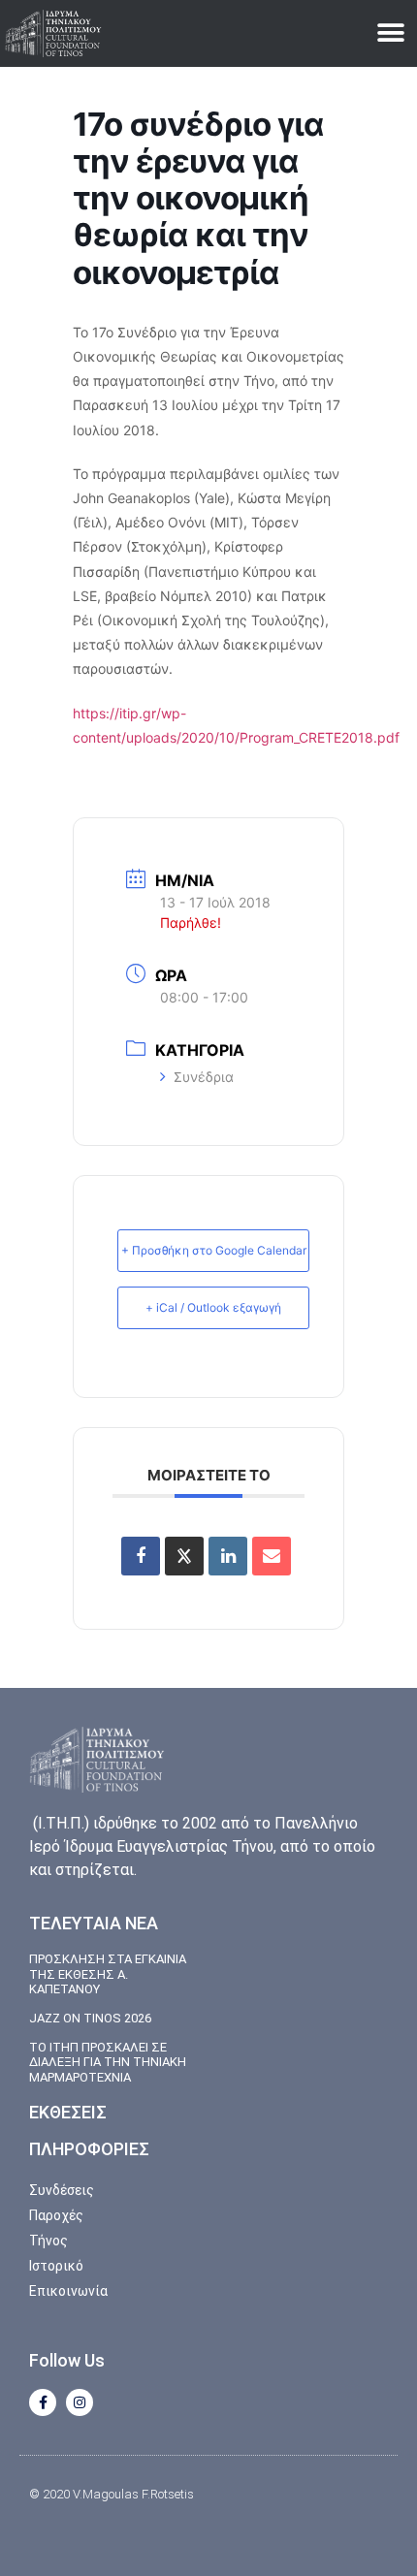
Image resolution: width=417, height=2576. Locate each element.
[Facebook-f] (43, 2402)
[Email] (272, 1556)
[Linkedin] (228, 1556)
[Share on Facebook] (141, 1556)
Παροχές (56, 2215)
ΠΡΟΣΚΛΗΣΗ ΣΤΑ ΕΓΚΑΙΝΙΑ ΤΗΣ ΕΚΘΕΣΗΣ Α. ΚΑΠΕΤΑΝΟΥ (108, 1974)
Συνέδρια (204, 1077)
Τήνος (48, 2241)
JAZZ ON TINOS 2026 (90, 2018)
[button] (390, 33)
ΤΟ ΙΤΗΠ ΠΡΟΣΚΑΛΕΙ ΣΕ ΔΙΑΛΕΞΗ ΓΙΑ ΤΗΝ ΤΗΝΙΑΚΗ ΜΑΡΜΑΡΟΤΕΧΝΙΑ (108, 2062)
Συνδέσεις (62, 2190)
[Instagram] (80, 2402)
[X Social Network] (184, 1556)
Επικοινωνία (68, 2291)
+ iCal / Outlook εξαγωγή (213, 1307)
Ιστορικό (56, 2266)
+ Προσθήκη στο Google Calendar (214, 1250)
